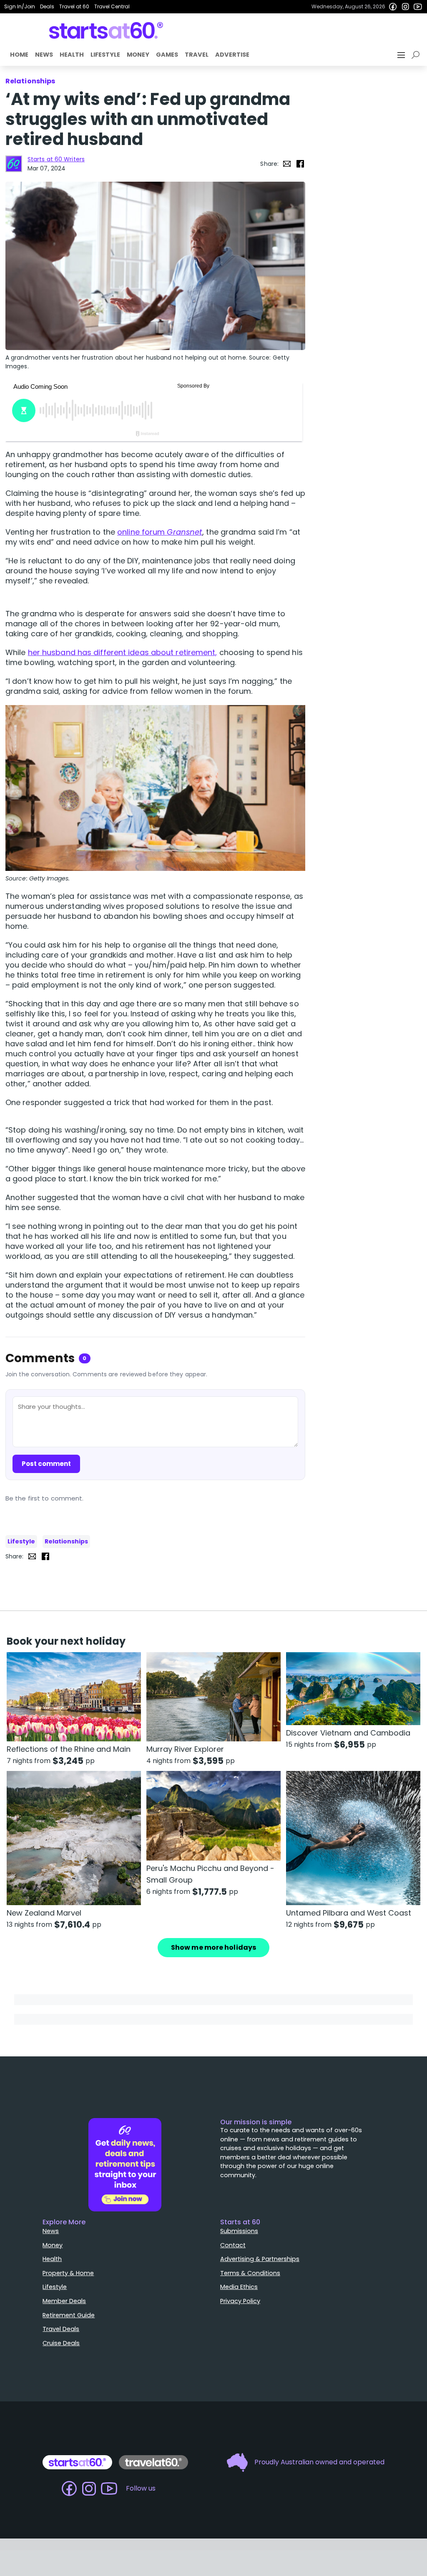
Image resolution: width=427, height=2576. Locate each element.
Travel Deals (61, 2329)
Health (72, 55)
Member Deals (64, 2301)
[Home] (106, 30)
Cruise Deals (61, 2343)
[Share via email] (287, 164)
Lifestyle (105, 55)
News (44, 55)
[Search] (417, 55)
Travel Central (112, 6)
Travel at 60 (74, 6)
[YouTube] (418, 7)
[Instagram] (405, 7)
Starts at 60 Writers (56, 159)
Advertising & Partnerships (260, 2259)
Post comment (46, 1464)
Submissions (239, 2231)
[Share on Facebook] (300, 164)
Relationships (66, 1541)
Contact (233, 2245)
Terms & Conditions (250, 2273)
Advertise (232, 55)
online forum (160, 532)
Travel (197, 55)
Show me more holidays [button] (213, 1947)
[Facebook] (393, 7)
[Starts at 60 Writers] (14, 164)
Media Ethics (239, 2287)
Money (138, 55)
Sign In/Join (20, 6)
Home (19, 55)
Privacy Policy (240, 2301)
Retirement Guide (69, 2315)
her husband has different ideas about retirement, (123, 652)
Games (167, 55)
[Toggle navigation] (402, 55)
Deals (47, 6)
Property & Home (68, 2273)
